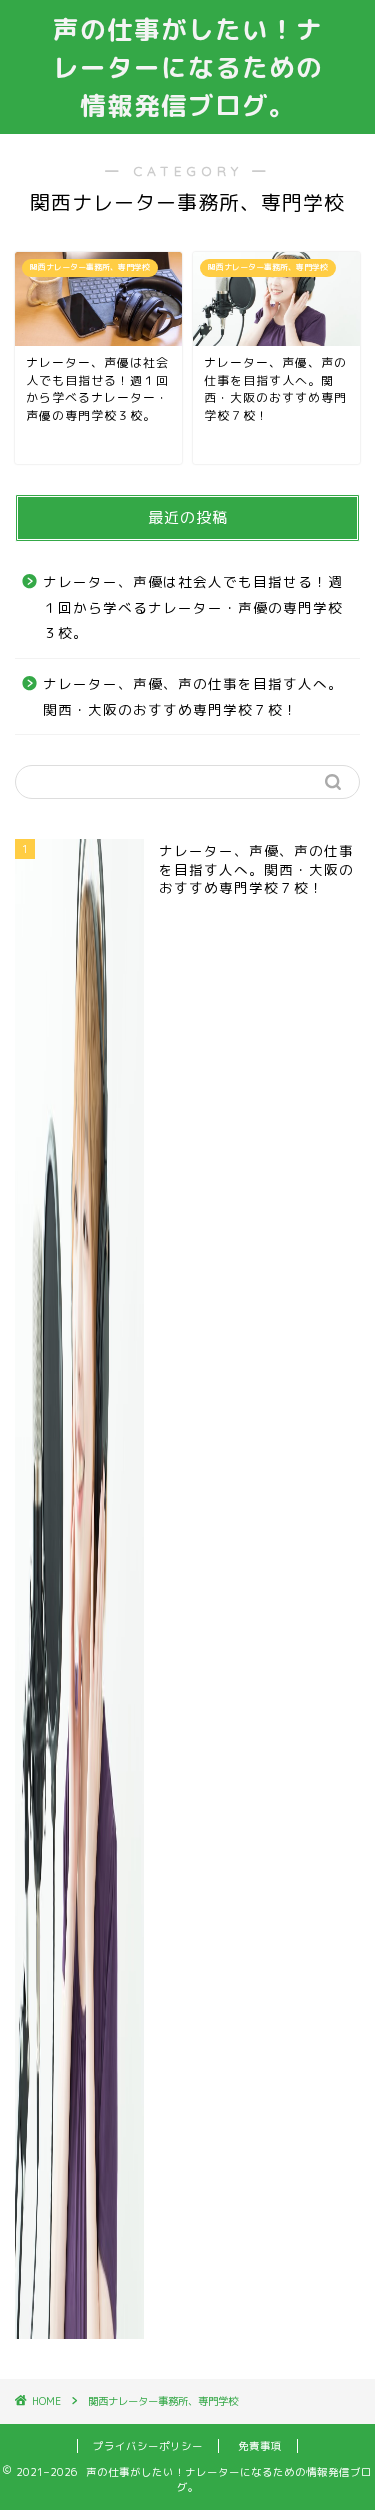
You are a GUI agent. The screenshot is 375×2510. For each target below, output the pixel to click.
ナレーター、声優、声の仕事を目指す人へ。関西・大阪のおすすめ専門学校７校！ (193, 696)
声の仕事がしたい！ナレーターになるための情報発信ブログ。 (188, 67)
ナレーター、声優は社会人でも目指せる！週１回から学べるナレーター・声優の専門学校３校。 (193, 607)
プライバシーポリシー (148, 2446)
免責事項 (260, 2446)
